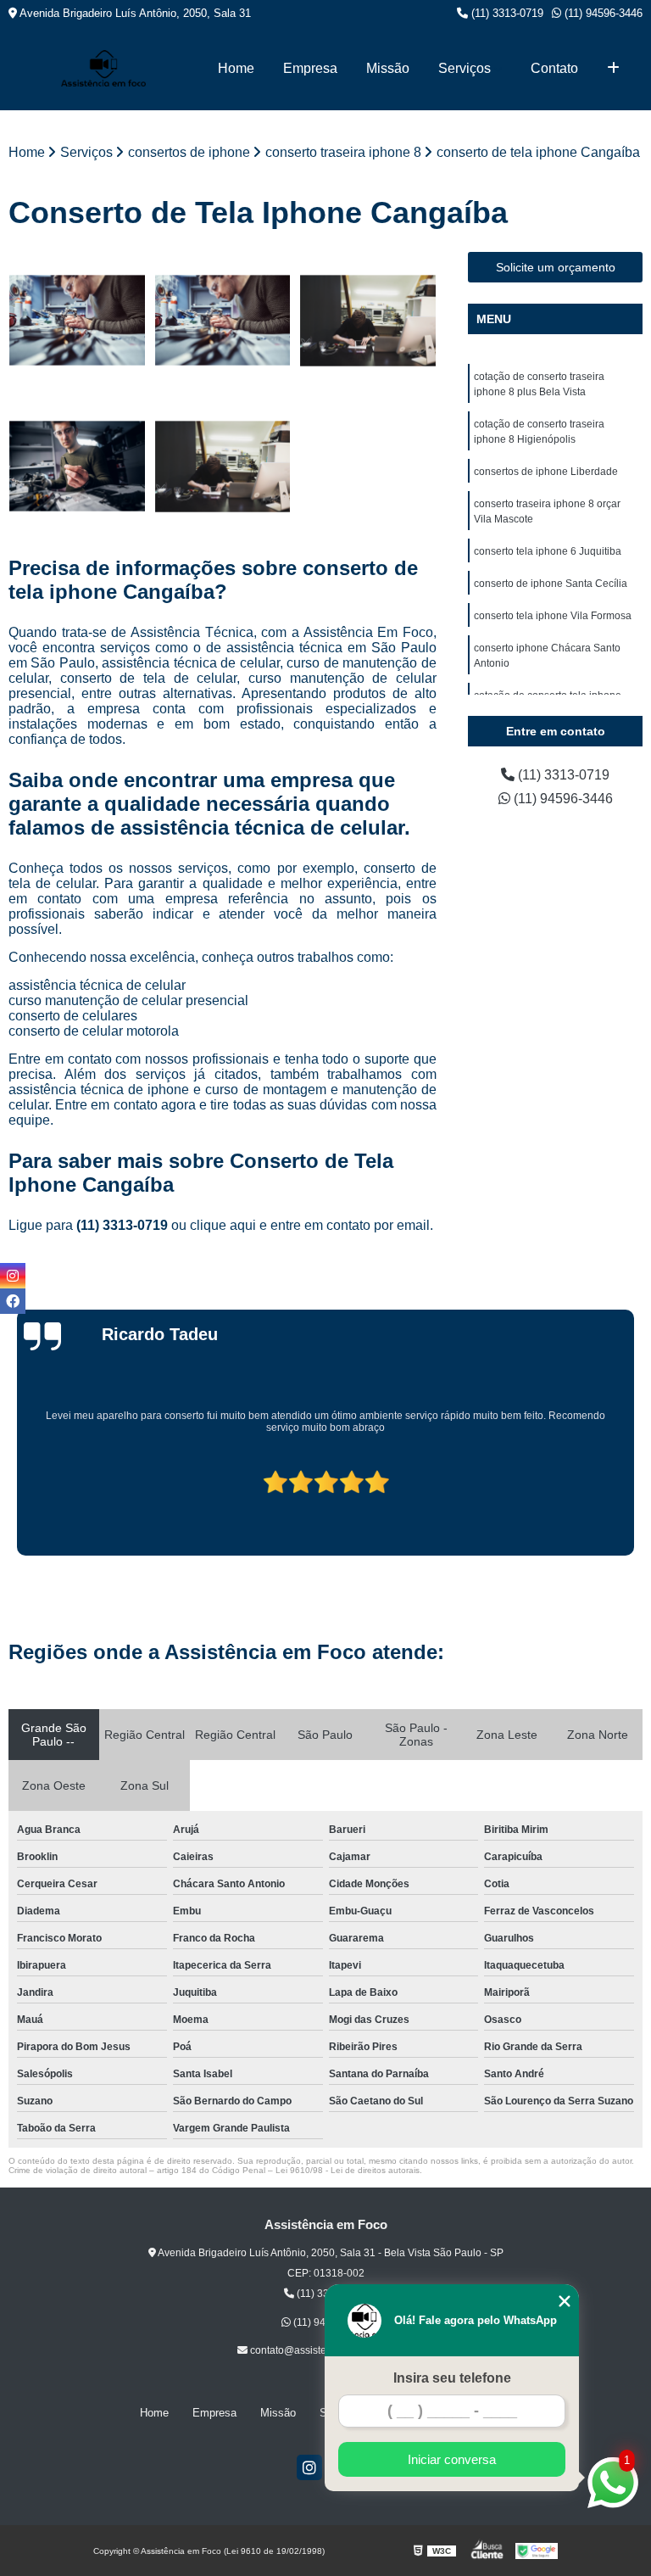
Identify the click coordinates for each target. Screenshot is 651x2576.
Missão (388, 68)
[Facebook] (13, 1301)
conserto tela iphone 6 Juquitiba (548, 551)
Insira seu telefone (452, 2378)
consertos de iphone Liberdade (546, 472)
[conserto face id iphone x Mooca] (368, 321)
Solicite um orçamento (556, 267)
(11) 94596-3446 (602, 13)
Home (236, 68)
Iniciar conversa (452, 2459)
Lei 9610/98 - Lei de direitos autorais (348, 2170)
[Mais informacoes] (613, 69)
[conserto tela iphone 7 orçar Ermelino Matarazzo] (223, 467)
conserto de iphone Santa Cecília (551, 584)
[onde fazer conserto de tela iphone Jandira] (77, 467)
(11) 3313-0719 (506, 13)
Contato (554, 68)
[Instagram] (309, 2467)
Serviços (465, 68)
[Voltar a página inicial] (103, 68)
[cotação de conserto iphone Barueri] (77, 321)
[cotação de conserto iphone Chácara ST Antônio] (223, 321)
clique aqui (223, 1225)
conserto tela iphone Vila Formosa (553, 616)
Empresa (310, 68)
